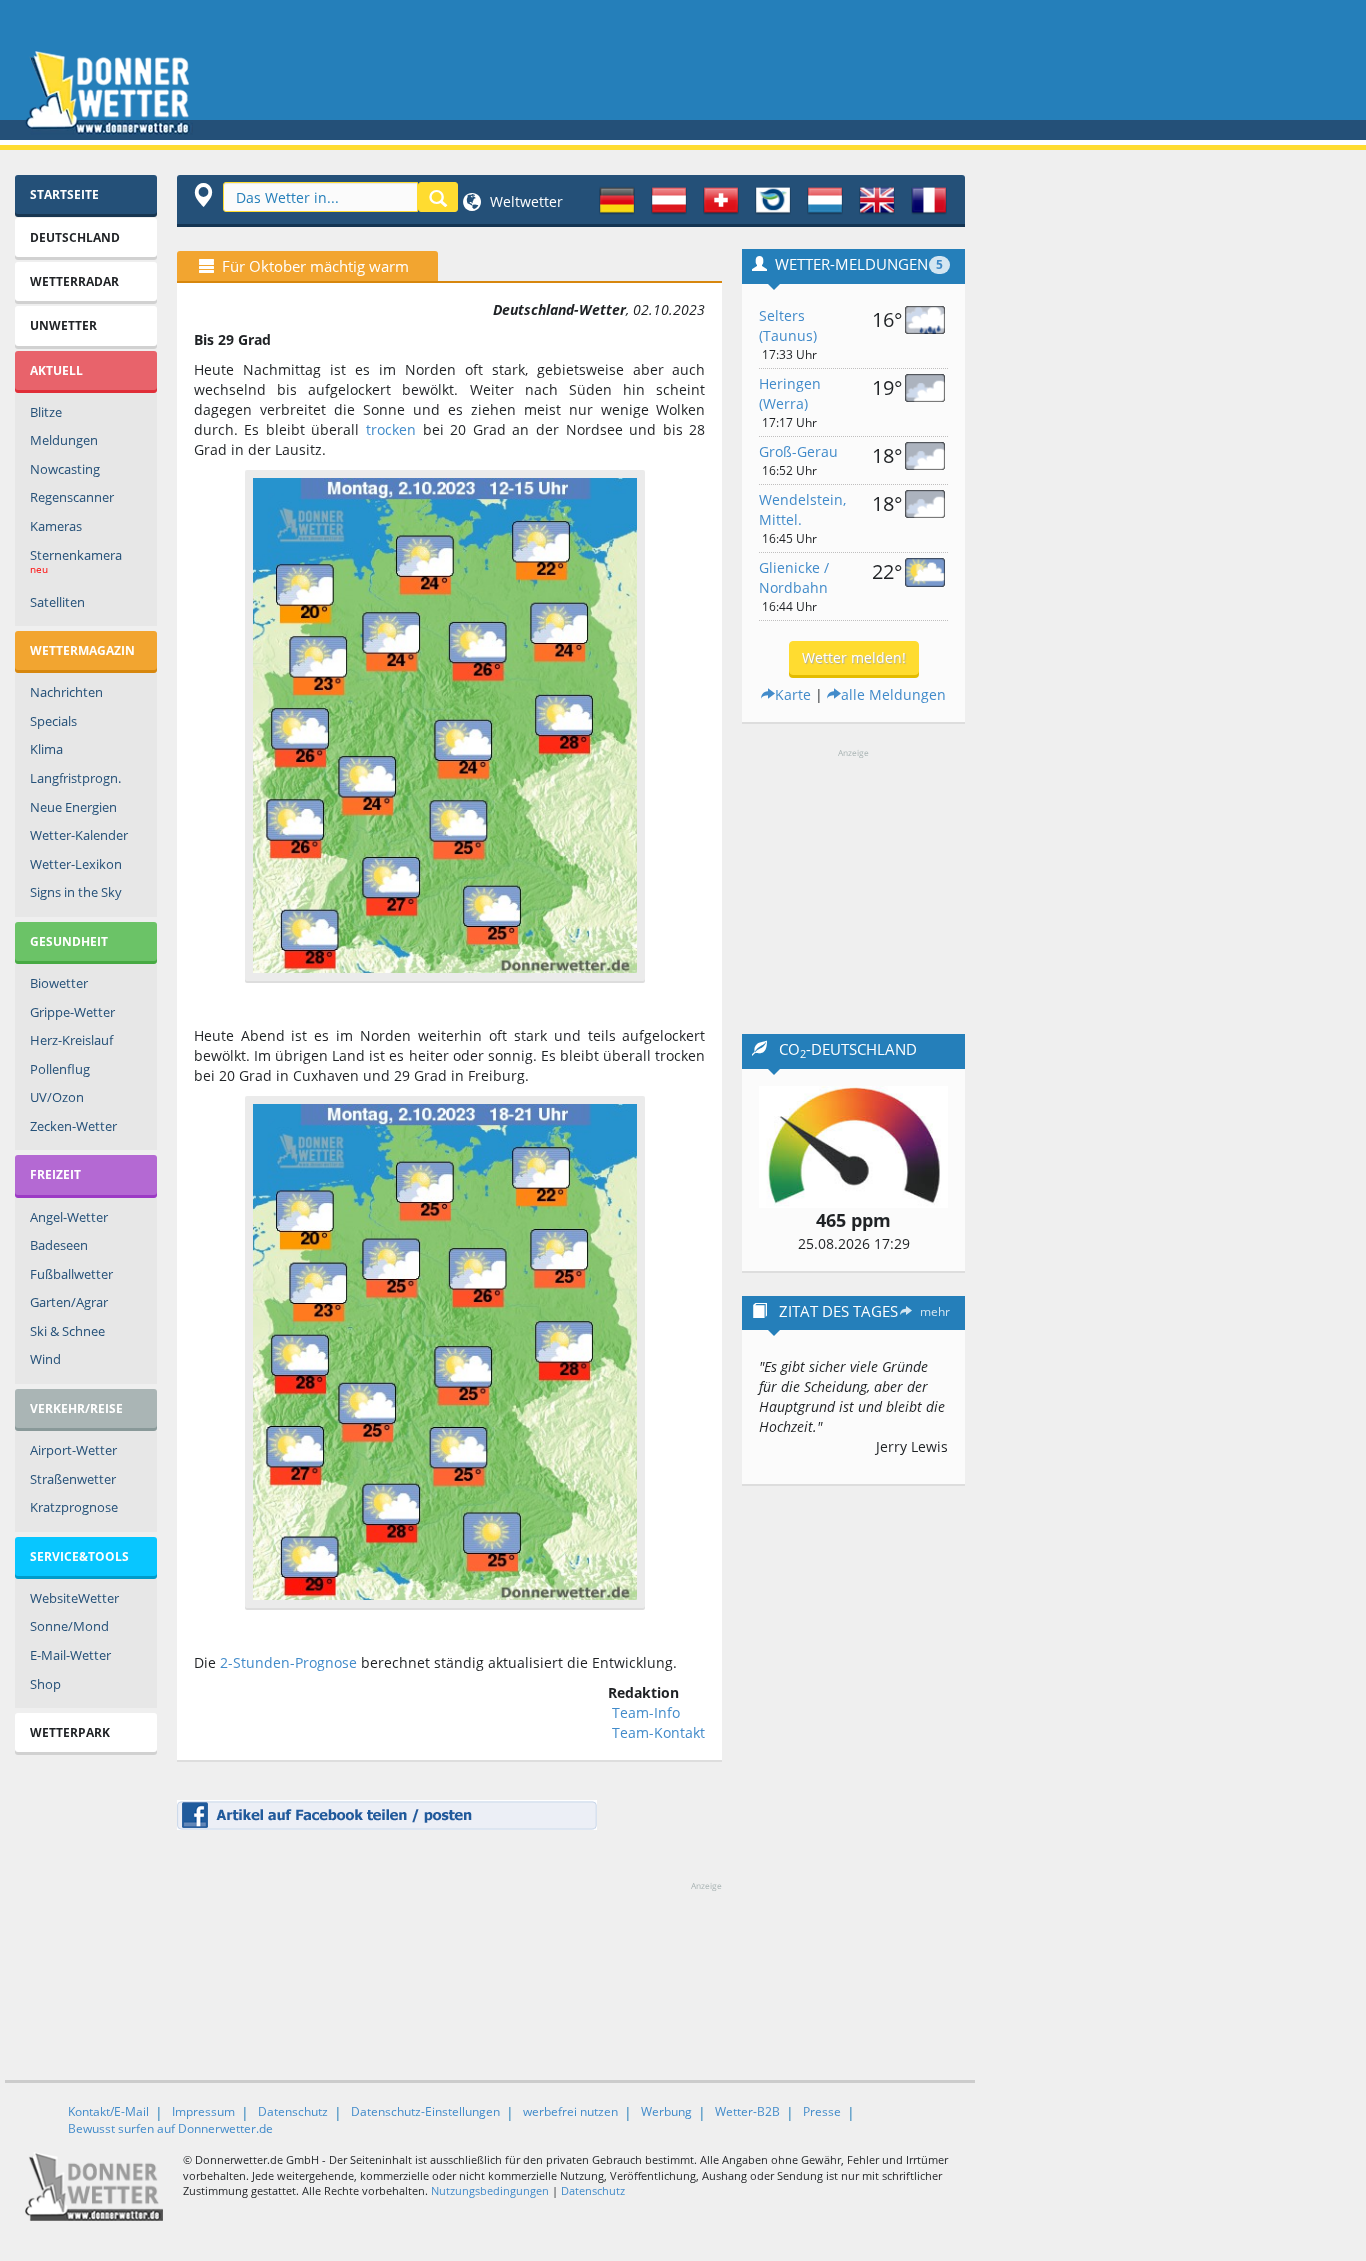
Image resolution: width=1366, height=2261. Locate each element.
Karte (793, 694)
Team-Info (646, 1712)
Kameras (56, 526)
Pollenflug (60, 1069)
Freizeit (55, 1174)
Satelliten (57, 602)
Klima (46, 749)
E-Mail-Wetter (70, 1655)
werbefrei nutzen (570, 2111)
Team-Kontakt (658, 1732)
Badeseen (59, 1245)
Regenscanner (72, 497)
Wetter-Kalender (79, 835)
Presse (822, 2111)
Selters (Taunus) (788, 325)
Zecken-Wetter (73, 1126)
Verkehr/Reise (76, 1408)
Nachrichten (66, 692)
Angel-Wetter (69, 1217)
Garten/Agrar (69, 1302)
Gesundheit (69, 941)
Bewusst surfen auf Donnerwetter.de (170, 2128)
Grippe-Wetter (72, 1012)
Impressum (203, 2111)
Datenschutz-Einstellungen (425, 2111)
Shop (45, 1684)
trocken (391, 429)
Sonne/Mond (69, 1626)
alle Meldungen (893, 694)
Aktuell (56, 370)
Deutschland (75, 237)
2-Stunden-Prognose (288, 1662)
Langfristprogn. (75, 778)
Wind (45, 1359)
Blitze (46, 412)
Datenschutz (293, 2111)
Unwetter (63, 325)
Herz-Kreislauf (71, 1040)
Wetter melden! (854, 657)
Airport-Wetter (73, 1450)
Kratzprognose (74, 1507)
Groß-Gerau (798, 451)
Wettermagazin (82, 650)
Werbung (666, 2111)
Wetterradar (74, 281)
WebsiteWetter (74, 1598)
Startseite (64, 194)
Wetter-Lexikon (76, 864)
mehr (935, 1311)
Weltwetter (524, 201)
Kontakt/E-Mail (108, 2111)
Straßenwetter (73, 1479)
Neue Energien (73, 807)
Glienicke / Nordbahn (794, 577)
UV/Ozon (57, 1097)
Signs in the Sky (76, 892)
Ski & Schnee (67, 1331)
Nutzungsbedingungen (490, 2190)
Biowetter (59, 983)
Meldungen (64, 440)
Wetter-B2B (747, 2111)
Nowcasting (65, 469)
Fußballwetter (71, 1274)
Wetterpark (70, 1732)
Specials (53, 721)
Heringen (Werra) (790, 393)
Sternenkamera (76, 561)
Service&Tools (79, 1556)
